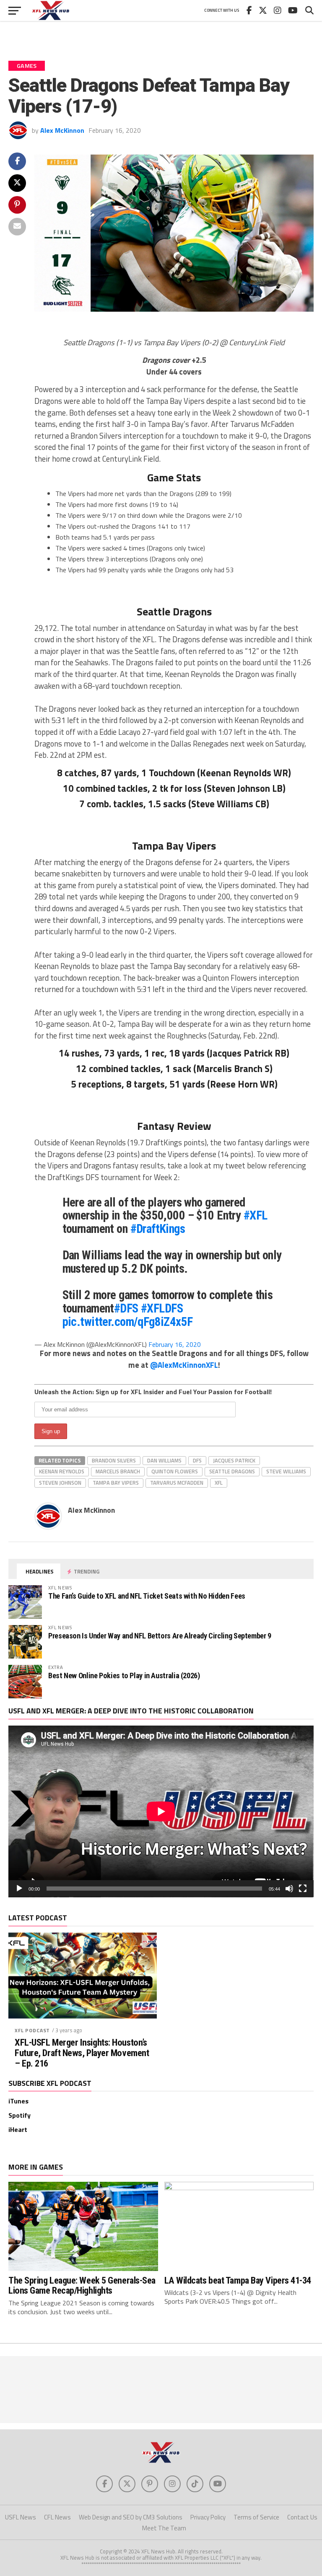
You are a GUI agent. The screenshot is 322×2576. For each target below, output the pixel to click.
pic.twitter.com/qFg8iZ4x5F (128, 1322)
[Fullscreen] (303, 1889)
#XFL (256, 1215)
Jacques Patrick (234, 1460)
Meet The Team (164, 2528)
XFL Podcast (32, 2030)
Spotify (19, 2115)
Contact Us (302, 2517)
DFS (197, 1460)
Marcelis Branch (118, 1471)
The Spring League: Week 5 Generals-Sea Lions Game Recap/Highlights (82, 2285)
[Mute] (289, 1889)
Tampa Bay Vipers (116, 1483)
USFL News (21, 2517)
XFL (219, 1483)
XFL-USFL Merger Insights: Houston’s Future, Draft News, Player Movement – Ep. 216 (82, 2053)
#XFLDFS (162, 1308)
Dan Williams (164, 1460)
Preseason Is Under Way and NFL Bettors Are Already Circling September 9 (160, 1636)
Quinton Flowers (175, 1471)
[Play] (19, 1889)
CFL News (57, 2517)
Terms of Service (256, 2517)
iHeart (18, 2129)
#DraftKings (158, 1229)
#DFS (126, 1308)
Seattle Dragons (232, 1471)
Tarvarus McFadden (177, 1483)
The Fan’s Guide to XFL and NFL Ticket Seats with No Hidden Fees (147, 1596)
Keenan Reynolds (62, 1471)
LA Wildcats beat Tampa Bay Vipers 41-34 (238, 2280)
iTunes (18, 2101)
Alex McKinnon (62, 130)
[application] (161, 1811)
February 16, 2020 (175, 1344)
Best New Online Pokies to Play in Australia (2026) (124, 1676)
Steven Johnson (60, 1483)
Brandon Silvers (114, 1460)
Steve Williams (286, 1471)
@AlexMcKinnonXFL (184, 1365)
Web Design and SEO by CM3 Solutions (131, 2517)
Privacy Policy (208, 2517)
